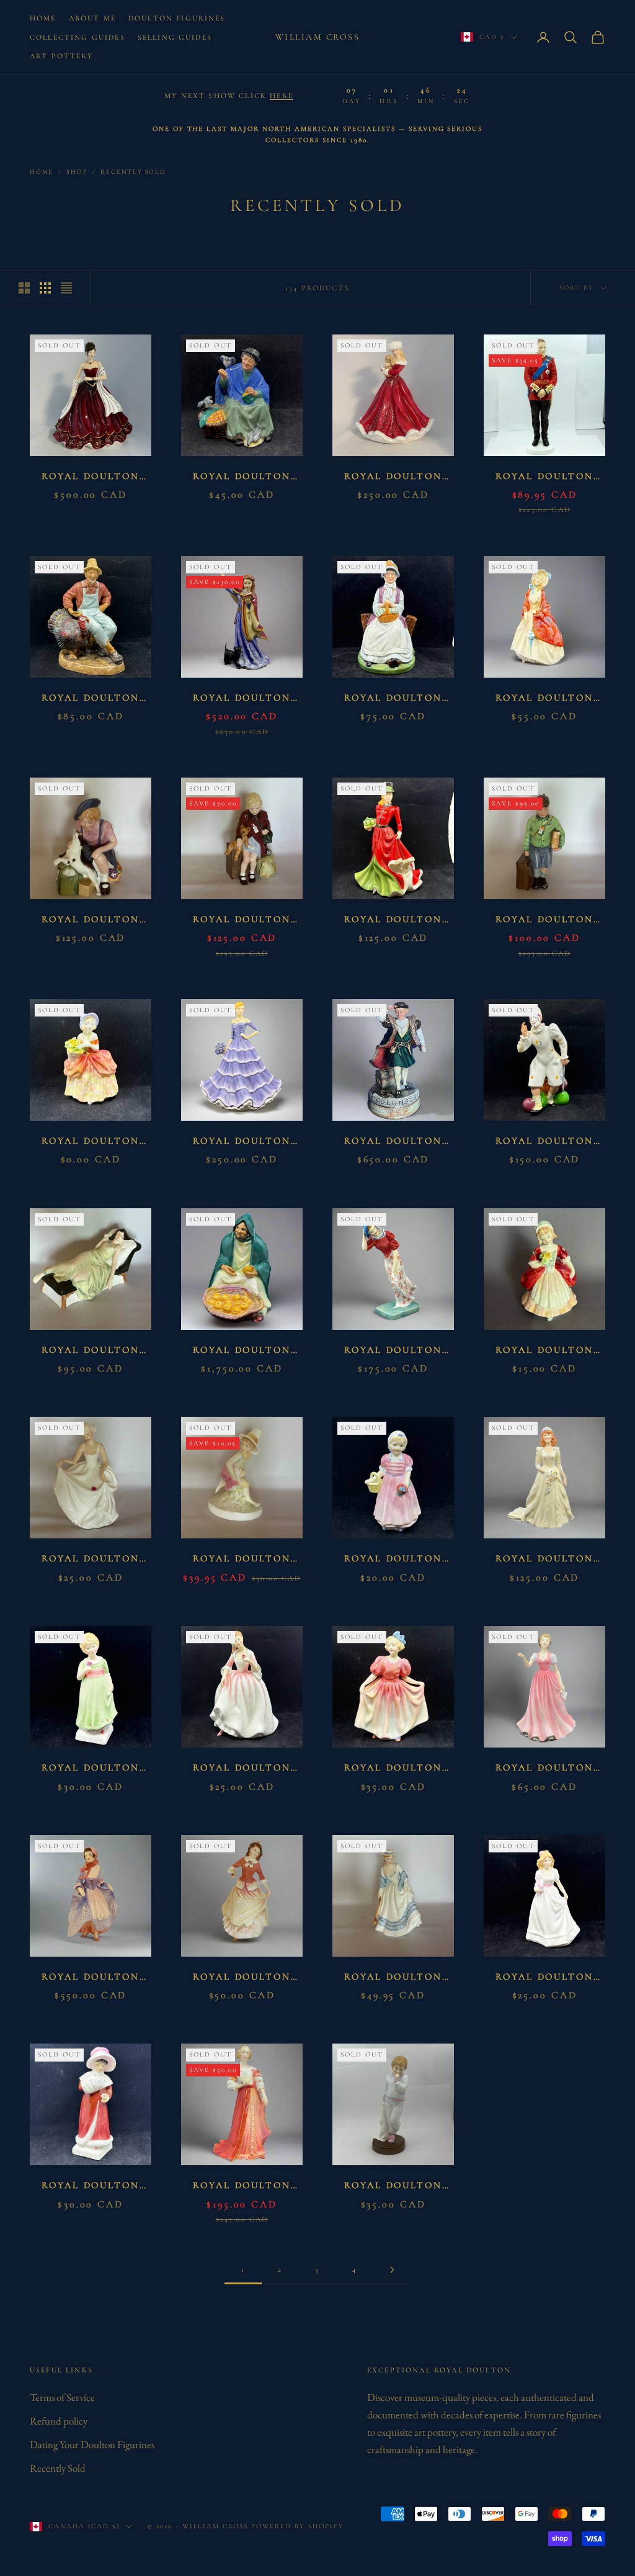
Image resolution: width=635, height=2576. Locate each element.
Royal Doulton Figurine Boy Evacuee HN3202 (544, 921)
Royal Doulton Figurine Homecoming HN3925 (90, 921)
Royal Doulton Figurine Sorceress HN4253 (242, 699)
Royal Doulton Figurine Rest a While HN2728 (393, 699)
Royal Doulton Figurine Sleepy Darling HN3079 (393, 2187)
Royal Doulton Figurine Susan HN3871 (242, 1978)
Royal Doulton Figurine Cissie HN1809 (90, 1142)
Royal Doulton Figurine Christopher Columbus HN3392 (393, 1142)
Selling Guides (175, 37)
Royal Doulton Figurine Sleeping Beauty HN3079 (91, 1351)
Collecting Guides (78, 37)
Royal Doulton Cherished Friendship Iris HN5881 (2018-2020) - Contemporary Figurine (242, 1142)
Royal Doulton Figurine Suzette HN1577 (90, 1978)
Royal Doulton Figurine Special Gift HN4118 (544, 1978)
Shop (77, 172)
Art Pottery (61, 56)
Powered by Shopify (298, 2526)
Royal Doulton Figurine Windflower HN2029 (393, 1351)
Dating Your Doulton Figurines (92, 2444)
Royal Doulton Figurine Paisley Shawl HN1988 (544, 699)
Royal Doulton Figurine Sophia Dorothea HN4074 (242, 2187)
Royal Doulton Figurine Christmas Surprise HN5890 (393, 478)
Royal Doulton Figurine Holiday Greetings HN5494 (90, 478)
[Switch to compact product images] (66, 288)
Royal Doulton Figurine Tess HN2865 (90, 1769)
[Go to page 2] (392, 2270)
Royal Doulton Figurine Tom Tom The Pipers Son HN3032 (242, 1560)
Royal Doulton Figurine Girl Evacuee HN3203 (242, 921)
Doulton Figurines (177, 18)
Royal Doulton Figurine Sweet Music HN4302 (544, 1769)
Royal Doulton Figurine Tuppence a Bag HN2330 (242, 478)
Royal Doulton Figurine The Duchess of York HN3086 (545, 1560)
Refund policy (59, 2421)
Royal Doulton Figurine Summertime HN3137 (393, 1978)
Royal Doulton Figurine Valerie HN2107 (544, 1351)
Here (282, 96)
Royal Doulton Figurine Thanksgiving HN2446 (90, 699)
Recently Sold (133, 172)
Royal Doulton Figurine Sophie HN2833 (91, 2187)
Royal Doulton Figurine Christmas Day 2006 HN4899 (393, 921)
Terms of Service (62, 2397)
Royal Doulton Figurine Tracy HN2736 (91, 1560)
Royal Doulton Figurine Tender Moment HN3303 (242, 1769)
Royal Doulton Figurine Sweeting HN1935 (393, 1769)
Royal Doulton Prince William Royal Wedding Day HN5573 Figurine (544, 478)
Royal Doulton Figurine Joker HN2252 (544, 1142)
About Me (92, 18)
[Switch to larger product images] (24, 288)
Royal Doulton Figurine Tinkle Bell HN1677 (393, 1560)
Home (43, 18)
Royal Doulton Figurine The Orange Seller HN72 (242, 1351)
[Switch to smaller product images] (45, 288)
